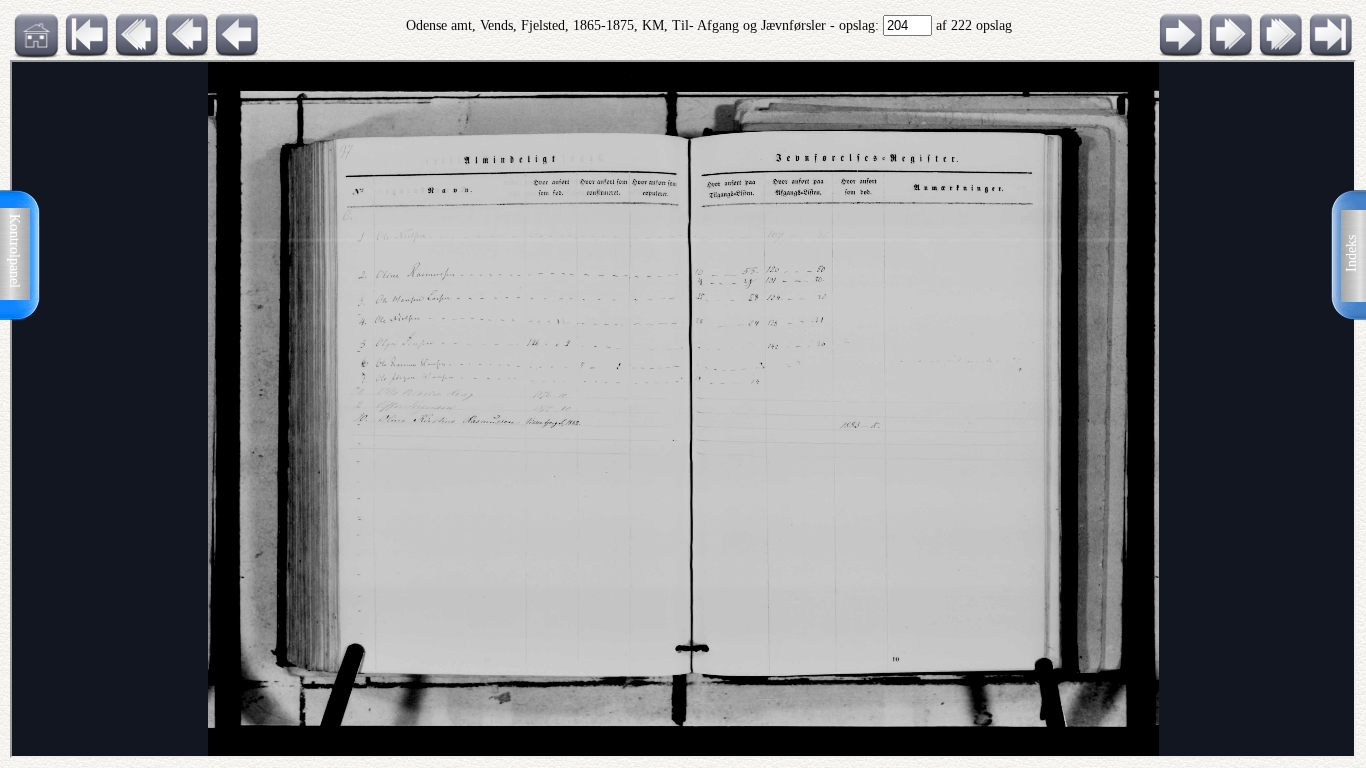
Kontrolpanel (14, 251)
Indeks (1351, 253)
